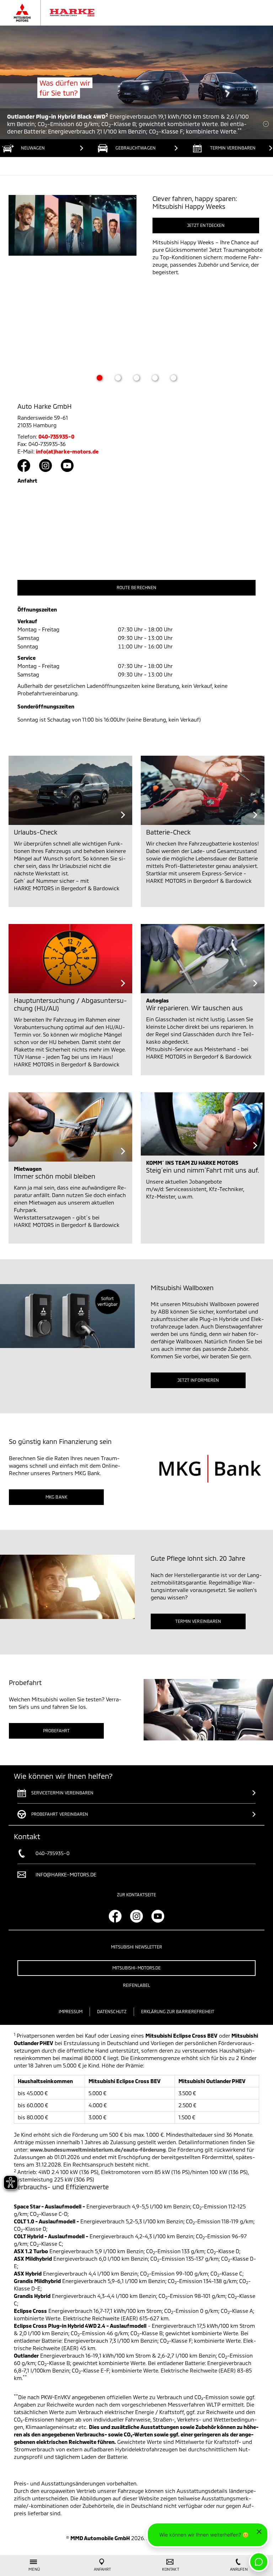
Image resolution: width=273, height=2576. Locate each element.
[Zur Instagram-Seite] (45, 466)
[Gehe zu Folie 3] (136, 378)
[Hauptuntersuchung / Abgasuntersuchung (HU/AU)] (70, 959)
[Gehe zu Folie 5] (173, 378)
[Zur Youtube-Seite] (67, 466)
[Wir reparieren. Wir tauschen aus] (203, 959)
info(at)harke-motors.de (67, 451)
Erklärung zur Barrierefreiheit (178, 2011)
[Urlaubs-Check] (70, 790)
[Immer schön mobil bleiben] (70, 1127)
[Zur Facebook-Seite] (24, 466)
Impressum (71, 2011)
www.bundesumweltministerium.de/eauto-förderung (98, 2150)
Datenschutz (112, 2011)
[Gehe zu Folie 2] (118, 378)
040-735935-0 (56, 436)
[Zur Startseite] (61, 13)
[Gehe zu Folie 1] (100, 378)
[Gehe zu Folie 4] (155, 378)
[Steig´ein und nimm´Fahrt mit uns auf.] (203, 1124)
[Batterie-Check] (203, 790)
